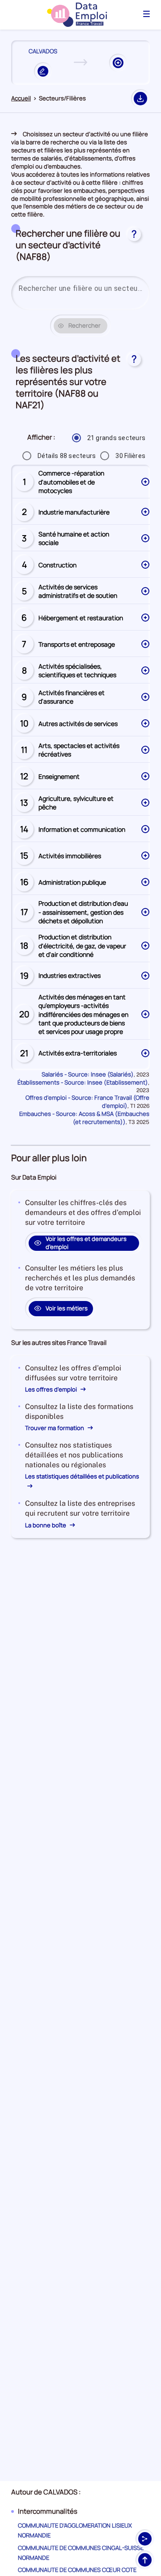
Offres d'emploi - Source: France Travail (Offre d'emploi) (87, 1102)
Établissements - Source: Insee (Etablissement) (83, 1082)
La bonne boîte (46, 1525)
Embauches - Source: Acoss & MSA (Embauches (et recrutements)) (84, 1118)
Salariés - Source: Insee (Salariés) (88, 1074)
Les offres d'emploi (52, 1389)
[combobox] (80, 289)
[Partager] (145, 2539)
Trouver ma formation (55, 1428)
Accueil (21, 98)
